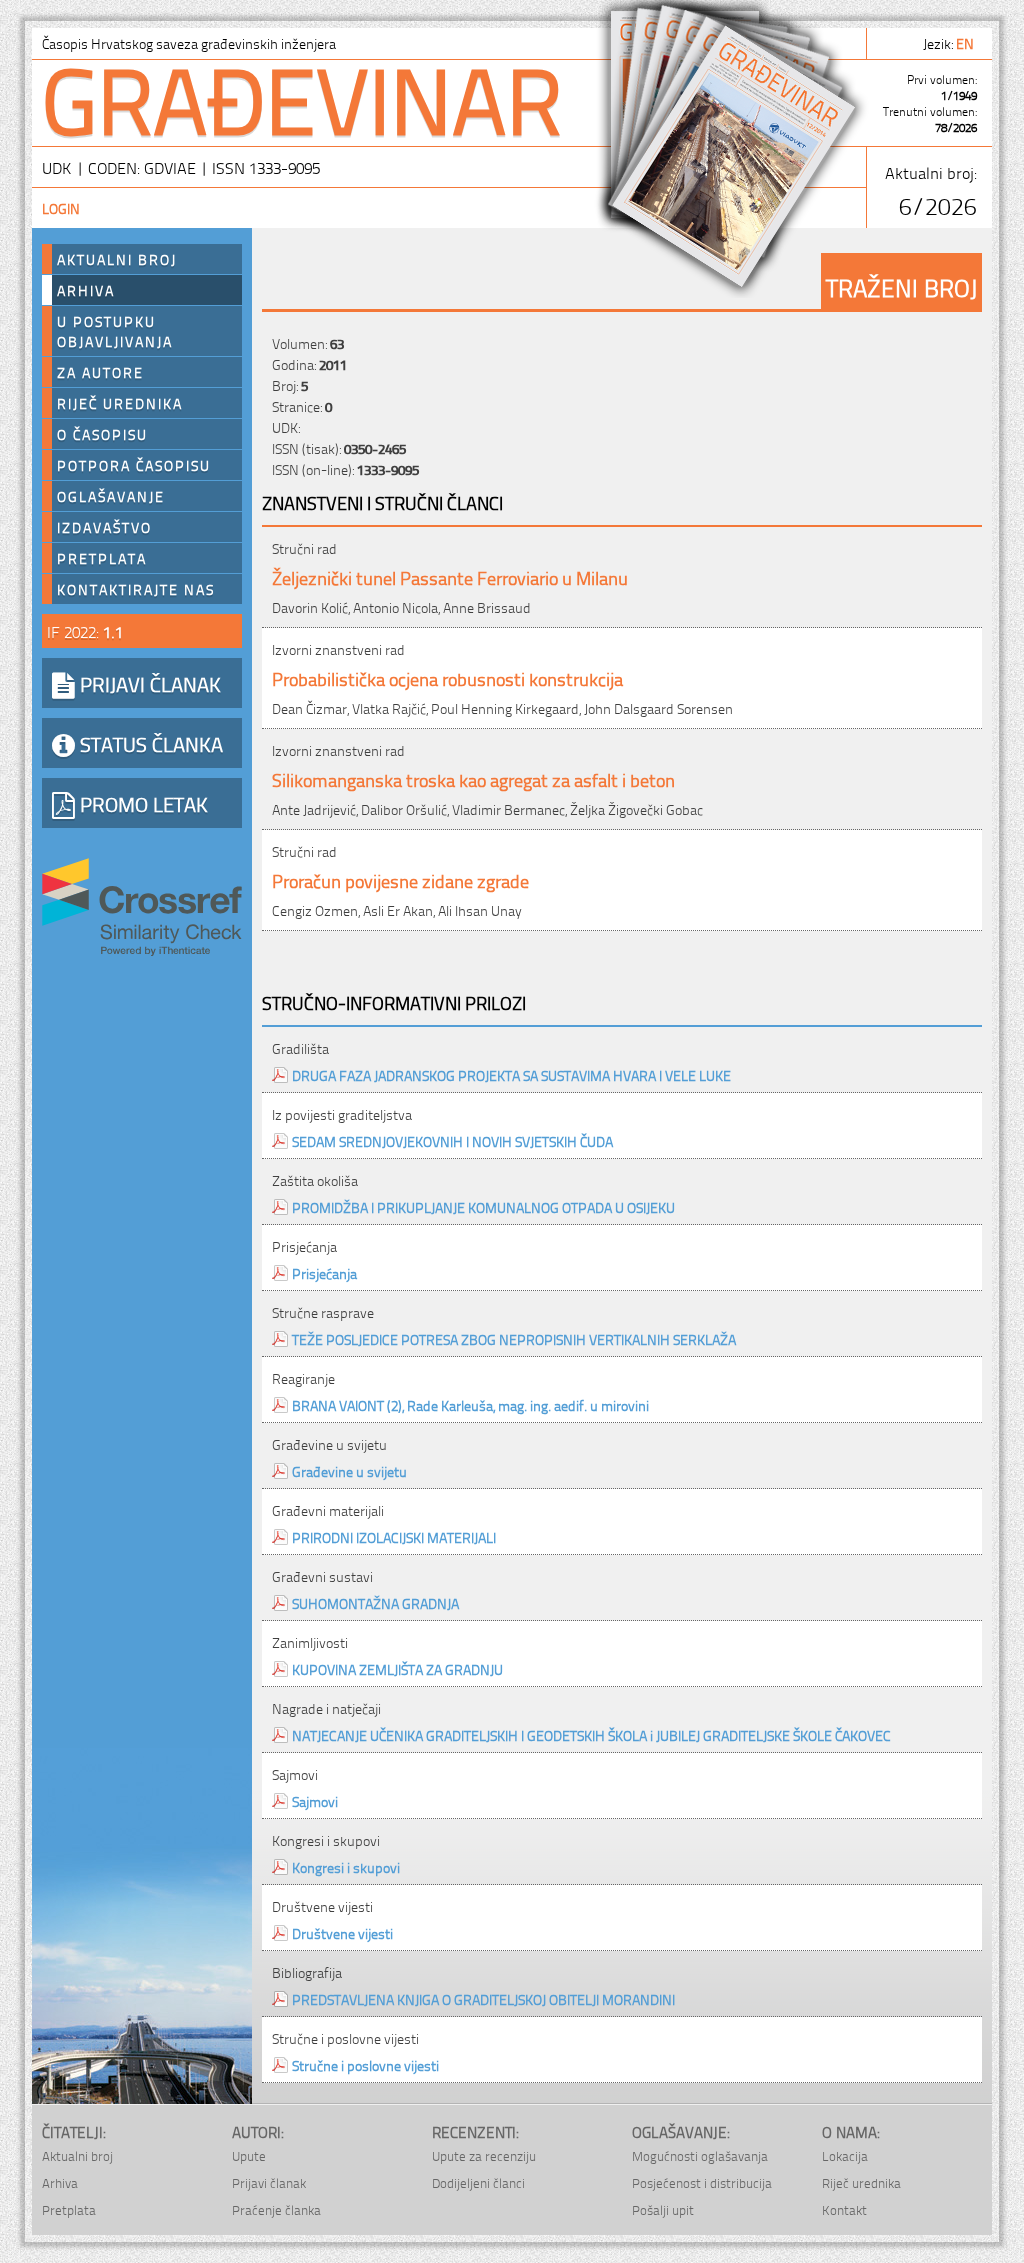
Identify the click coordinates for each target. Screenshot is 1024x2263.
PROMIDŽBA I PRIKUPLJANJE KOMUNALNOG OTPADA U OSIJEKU (483, 1206)
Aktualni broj (117, 259)
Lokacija (845, 2155)
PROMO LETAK (141, 803)
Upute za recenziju (484, 2155)
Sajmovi (315, 1800)
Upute (249, 2155)
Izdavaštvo (104, 527)
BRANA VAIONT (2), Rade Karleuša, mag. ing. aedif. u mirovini (470, 1404)
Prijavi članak (269, 2182)
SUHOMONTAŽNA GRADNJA (375, 1602)
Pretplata (102, 558)
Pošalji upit (663, 2209)
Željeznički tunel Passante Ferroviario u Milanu (450, 576)
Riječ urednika (120, 403)
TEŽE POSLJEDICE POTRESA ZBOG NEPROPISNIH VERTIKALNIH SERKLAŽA (514, 1338)
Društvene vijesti (342, 1932)
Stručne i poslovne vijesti (365, 2064)
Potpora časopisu (134, 465)
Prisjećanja (324, 1272)
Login (61, 207)
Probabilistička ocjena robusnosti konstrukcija (447, 677)
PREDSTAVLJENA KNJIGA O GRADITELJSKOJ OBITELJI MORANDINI (483, 1998)
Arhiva (86, 290)
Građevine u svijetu (349, 1470)
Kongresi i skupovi (346, 1866)
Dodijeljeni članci (478, 2182)
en (966, 42)
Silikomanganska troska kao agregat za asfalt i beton (473, 778)
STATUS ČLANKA (149, 743)
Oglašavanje (111, 496)
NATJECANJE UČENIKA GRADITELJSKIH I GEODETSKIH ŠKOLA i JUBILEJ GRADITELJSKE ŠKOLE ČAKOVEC (591, 1734)
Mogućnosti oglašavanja (700, 2155)
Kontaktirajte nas (136, 589)
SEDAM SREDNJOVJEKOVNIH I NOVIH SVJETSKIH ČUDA (452, 1140)
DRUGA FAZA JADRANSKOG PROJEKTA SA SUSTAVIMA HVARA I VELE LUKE (511, 1074)
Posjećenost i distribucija (702, 2182)
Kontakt (844, 2209)
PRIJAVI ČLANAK (148, 683)
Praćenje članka (276, 2209)
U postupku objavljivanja (115, 331)
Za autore (100, 372)
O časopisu (102, 434)
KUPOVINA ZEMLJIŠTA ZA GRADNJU (397, 1668)
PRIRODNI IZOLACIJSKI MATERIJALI (394, 1536)
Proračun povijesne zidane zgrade (400, 879)
